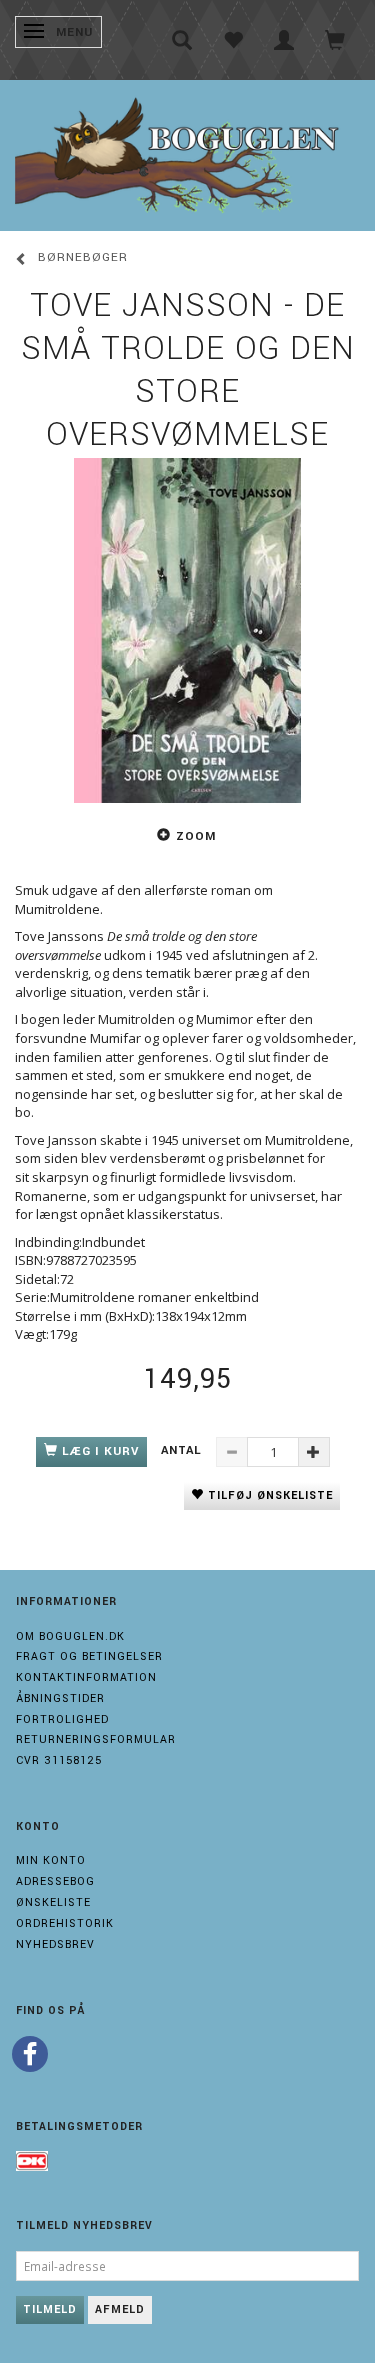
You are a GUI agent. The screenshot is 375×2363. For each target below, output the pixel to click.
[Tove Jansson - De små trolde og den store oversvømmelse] (187, 630)
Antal (183, 1450)
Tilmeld (50, 2309)
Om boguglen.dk (70, 1636)
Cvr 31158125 (59, 1760)
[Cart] (335, 40)
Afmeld (120, 2309)
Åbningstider (60, 1698)
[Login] (284, 40)
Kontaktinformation (86, 1677)
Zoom (196, 836)
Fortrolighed (62, 1719)
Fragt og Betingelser (89, 1656)
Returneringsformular (96, 1739)
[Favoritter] (233, 40)
